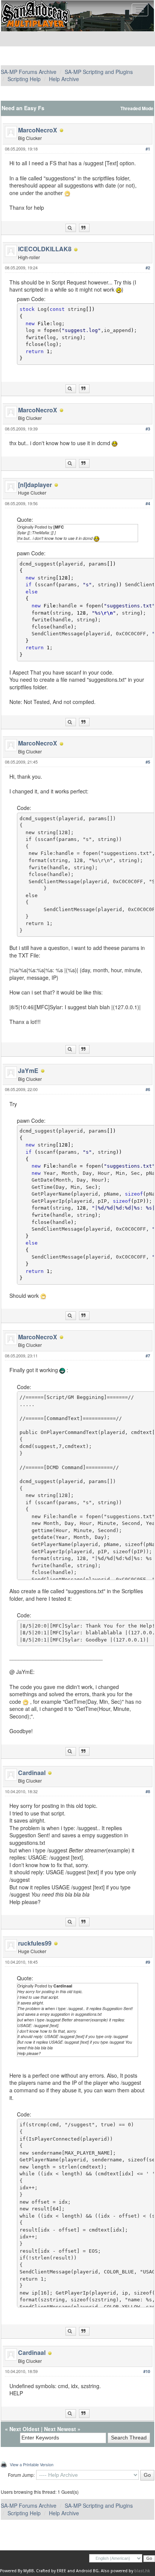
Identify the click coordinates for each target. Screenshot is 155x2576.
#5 (148, 762)
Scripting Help (24, 79)
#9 (148, 1962)
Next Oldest (24, 2429)
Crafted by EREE (51, 2571)
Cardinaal (32, 1773)
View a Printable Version (32, 2464)
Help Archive (64, 79)
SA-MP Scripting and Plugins (99, 72)
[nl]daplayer (35, 485)
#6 (148, 1089)
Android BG (87, 2571)
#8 (148, 1791)
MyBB (29, 2571)
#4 (148, 503)
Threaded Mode (137, 108)
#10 (147, 2371)
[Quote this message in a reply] (84, 228)
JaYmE (28, 1071)
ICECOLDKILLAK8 (45, 249)
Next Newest (60, 2429)
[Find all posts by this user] (71, 228)
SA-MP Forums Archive (29, 72)
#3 (148, 429)
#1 (148, 149)
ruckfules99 (35, 1943)
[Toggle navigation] (140, 10)
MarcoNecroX (38, 130)
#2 (148, 268)
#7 (148, 1356)
